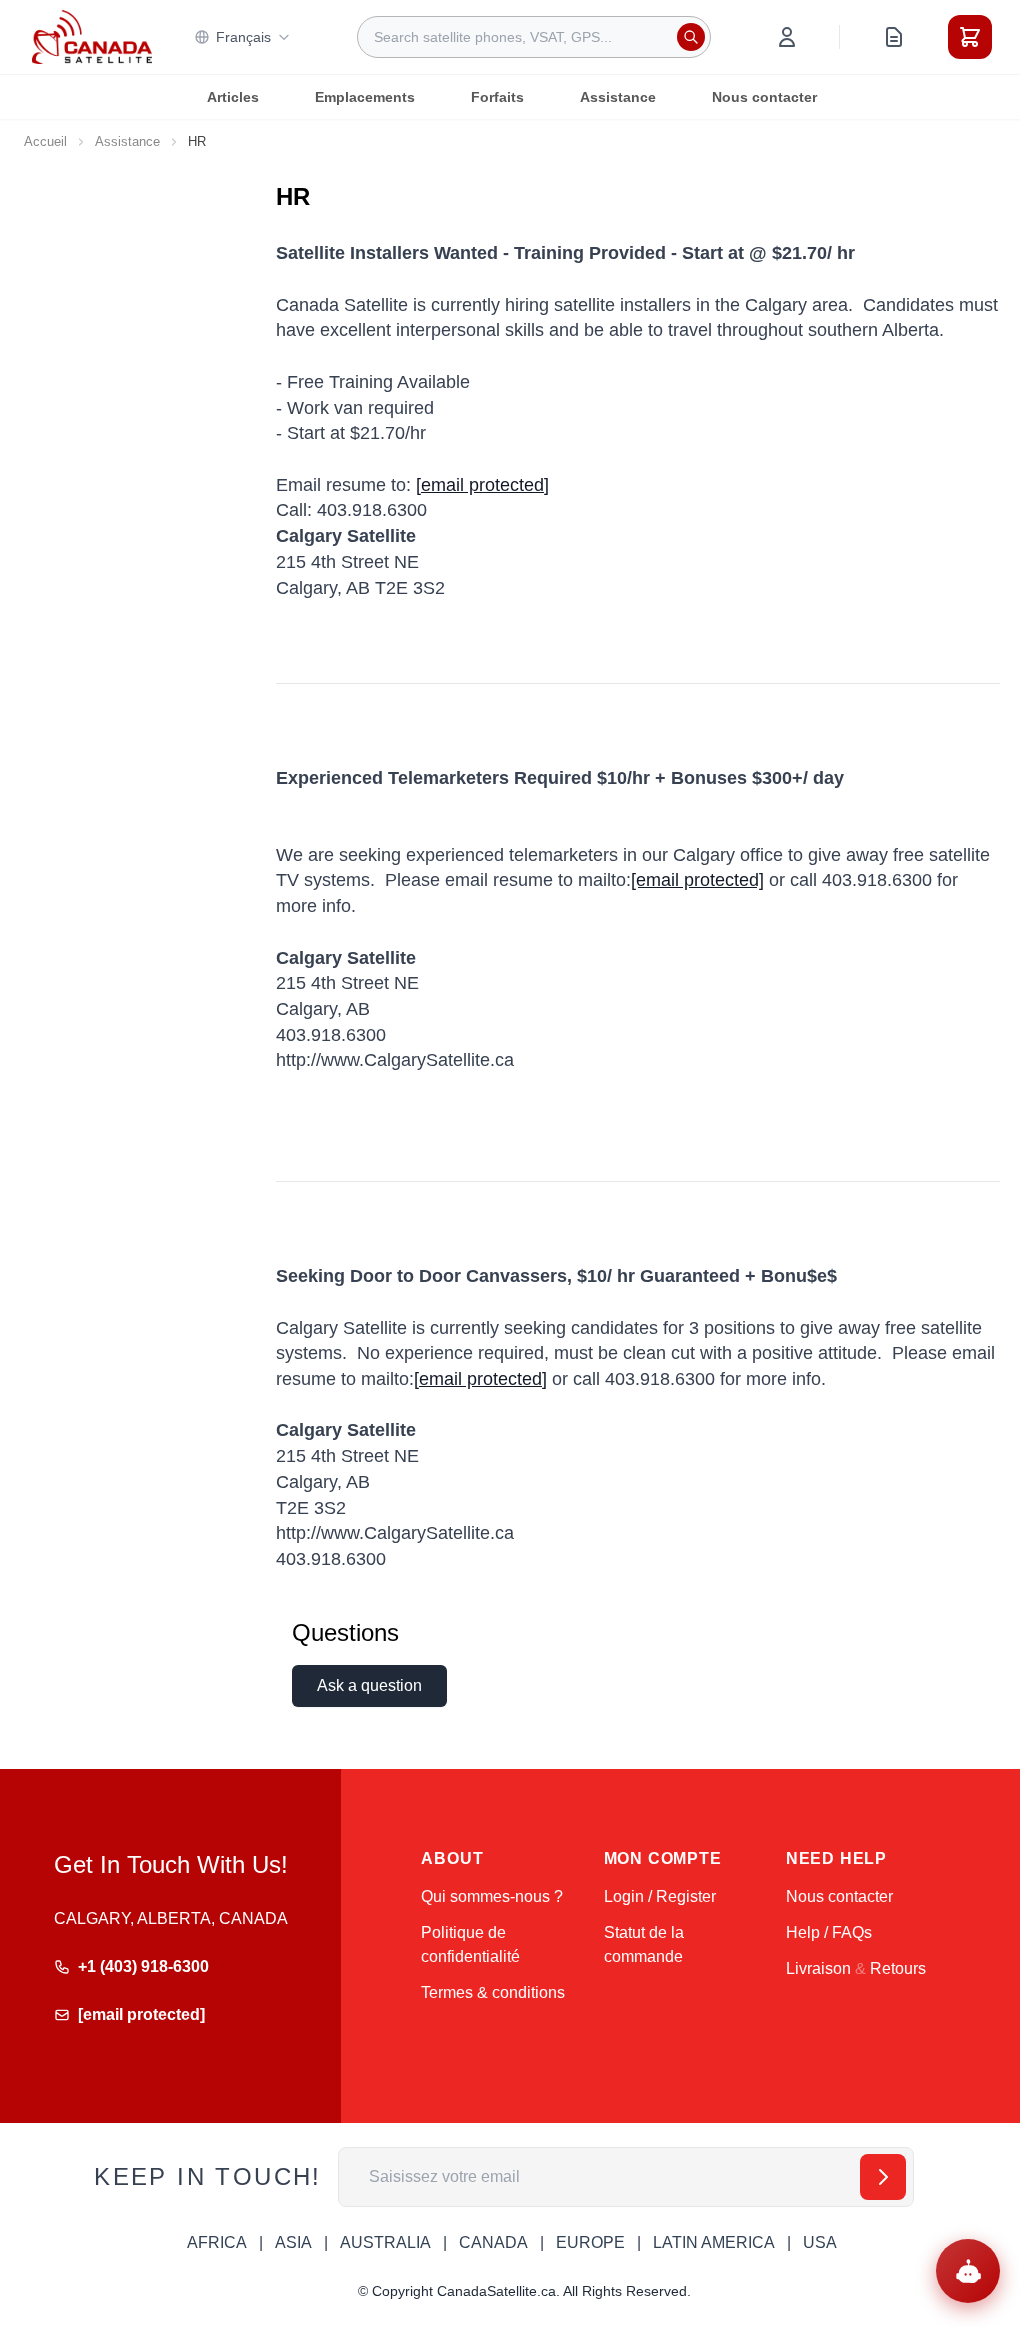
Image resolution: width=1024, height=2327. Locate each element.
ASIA (293, 2242)
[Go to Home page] (92, 37)
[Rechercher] (691, 37)
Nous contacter (764, 97)
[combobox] (534, 37)
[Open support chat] (968, 2271)
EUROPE (590, 2242)
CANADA (493, 2242)
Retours (898, 1968)
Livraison (818, 1968)
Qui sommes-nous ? (492, 1896)
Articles (233, 97)
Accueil (45, 141)
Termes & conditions (493, 1992)
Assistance (618, 97)
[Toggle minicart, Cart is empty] (970, 37)
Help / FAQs (829, 1932)
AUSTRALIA (385, 2242)
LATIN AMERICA (714, 2242)
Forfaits (497, 97)
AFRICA (217, 2242)
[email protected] (697, 880)
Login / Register (660, 1896)
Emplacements (365, 97)
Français (243, 37)
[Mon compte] (787, 37)
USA (820, 2242)
